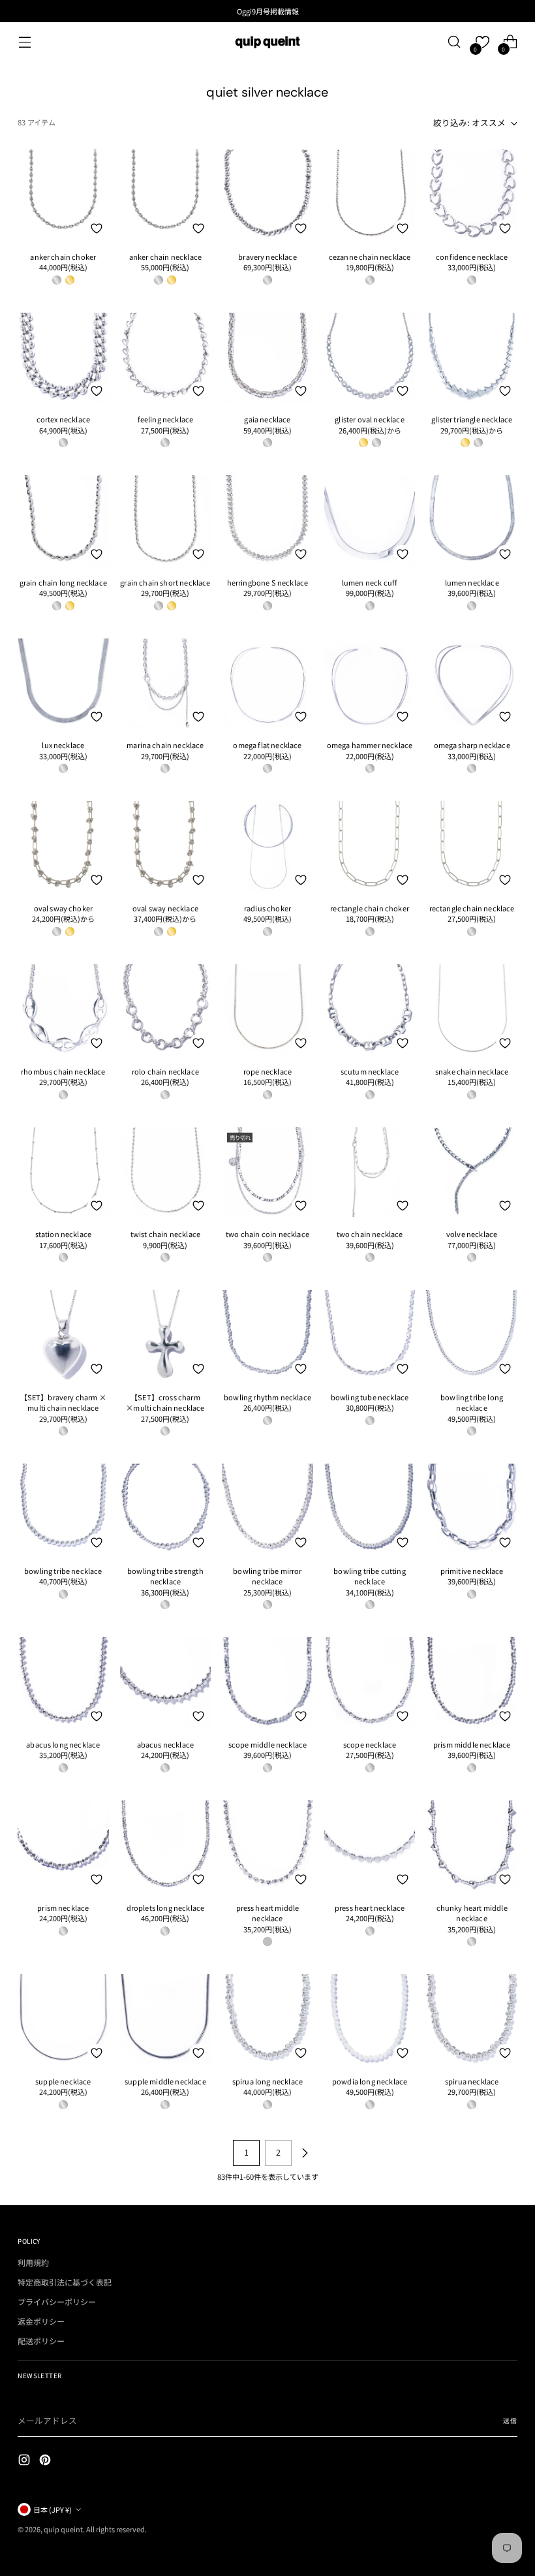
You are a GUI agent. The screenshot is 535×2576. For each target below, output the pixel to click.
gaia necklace (267, 419)
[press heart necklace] (370, 1846)
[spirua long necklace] (267, 2020)
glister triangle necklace (472, 419)
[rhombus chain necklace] (63, 1010)
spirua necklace (472, 2081)
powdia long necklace (370, 2081)
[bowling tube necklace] (370, 1336)
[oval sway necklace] (166, 847)
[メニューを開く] (24, 42)
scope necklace (370, 1744)
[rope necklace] (267, 1010)
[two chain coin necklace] (267, 1173)
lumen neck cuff (370, 582)
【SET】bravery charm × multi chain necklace (63, 1403)
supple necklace (63, 2081)
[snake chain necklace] (472, 1010)
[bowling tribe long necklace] (472, 1336)
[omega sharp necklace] (472, 684)
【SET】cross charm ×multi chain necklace (165, 1403)
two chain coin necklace (267, 1234)
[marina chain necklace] (166, 684)
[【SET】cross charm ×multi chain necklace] (166, 1336)
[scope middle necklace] (267, 1683)
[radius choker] (267, 847)
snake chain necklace (472, 1071)
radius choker (267, 908)
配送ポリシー (41, 2341)
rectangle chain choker (370, 908)
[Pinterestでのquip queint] (46, 2461)
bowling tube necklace (370, 1397)
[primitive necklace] (472, 1509)
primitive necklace (472, 1571)
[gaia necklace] (267, 358)
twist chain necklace (165, 1234)
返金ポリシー (41, 2321)
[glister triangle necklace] (472, 358)
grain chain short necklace (165, 582)
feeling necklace (166, 419)
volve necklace (472, 1234)
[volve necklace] (472, 1173)
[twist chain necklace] (166, 1173)
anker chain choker (63, 257)
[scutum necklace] (370, 1010)
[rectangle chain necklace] (472, 847)
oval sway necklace (165, 908)
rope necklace (267, 1071)
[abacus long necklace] (63, 1683)
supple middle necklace (165, 2081)
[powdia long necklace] (370, 2020)
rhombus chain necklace (63, 1071)
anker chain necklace (165, 257)
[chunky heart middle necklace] (472, 1846)
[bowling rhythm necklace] (267, 1336)
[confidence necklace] (472, 195)
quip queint (63, 2529)
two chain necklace (370, 1234)
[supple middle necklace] (166, 2020)
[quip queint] (267, 42)
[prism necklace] (63, 1846)
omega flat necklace (267, 745)
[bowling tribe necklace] (63, 1509)
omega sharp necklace (472, 745)
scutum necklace (370, 1071)
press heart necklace (370, 1908)
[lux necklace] (63, 684)
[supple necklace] (63, 2020)
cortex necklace (63, 419)
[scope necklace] (370, 1683)
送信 (510, 2421)
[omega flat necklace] (267, 684)
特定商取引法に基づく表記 (65, 2282)
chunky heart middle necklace (472, 1913)
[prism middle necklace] (472, 1683)
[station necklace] (63, 1173)
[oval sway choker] (63, 847)
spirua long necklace (267, 2081)
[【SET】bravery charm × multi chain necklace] (63, 1336)
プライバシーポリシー (57, 2301)
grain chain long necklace (63, 582)
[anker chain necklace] (166, 195)
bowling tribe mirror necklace (267, 1576)
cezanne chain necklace (370, 257)
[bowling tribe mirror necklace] (267, 1509)
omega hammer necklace (370, 745)
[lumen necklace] (472, 521)
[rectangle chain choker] (370, 847)
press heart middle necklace (268, 1913)
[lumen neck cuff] (370, 521)
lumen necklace (472, 582)
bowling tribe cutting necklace (369, 1576)
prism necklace (63, 1908)
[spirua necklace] (472, 2020)
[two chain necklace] (370, 1173)
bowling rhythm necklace (267, 1397)
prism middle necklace (472, 1744)
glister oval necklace (369, 419)
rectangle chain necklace (472, 908)
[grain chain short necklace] (166, 521)
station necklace (64, 1234)
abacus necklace (165, 1744)
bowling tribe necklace (63, 1571)
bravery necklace (267, 257)
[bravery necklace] (267, 195)
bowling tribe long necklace (472, 1403)
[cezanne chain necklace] (370, 195)
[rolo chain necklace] (166, 1010)
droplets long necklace (166, 1908)
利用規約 (33, 2262)
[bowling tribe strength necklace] (166, 1509)
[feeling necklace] (166, 358)
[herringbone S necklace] (267, 521)
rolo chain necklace (165, 1071)
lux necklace (63, 745)
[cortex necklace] (63, 358)
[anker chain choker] (63, 195)
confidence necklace (472, 257)
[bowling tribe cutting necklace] (370, 1509)
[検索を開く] (454, 42)
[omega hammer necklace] (370, 684)
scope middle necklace (267, 1744)
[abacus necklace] (166, 1683)
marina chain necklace (165, 745)
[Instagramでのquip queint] (25, 2461)
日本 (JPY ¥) (53, 2509)
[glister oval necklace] (370, 358)
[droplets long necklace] (166, 1846)
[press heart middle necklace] (267, 1846)
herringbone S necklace (268, 582)
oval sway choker (64, 908)
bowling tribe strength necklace (165, 1576)
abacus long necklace (63, 1744)
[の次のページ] (305, 2153)
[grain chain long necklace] (63, 521)
